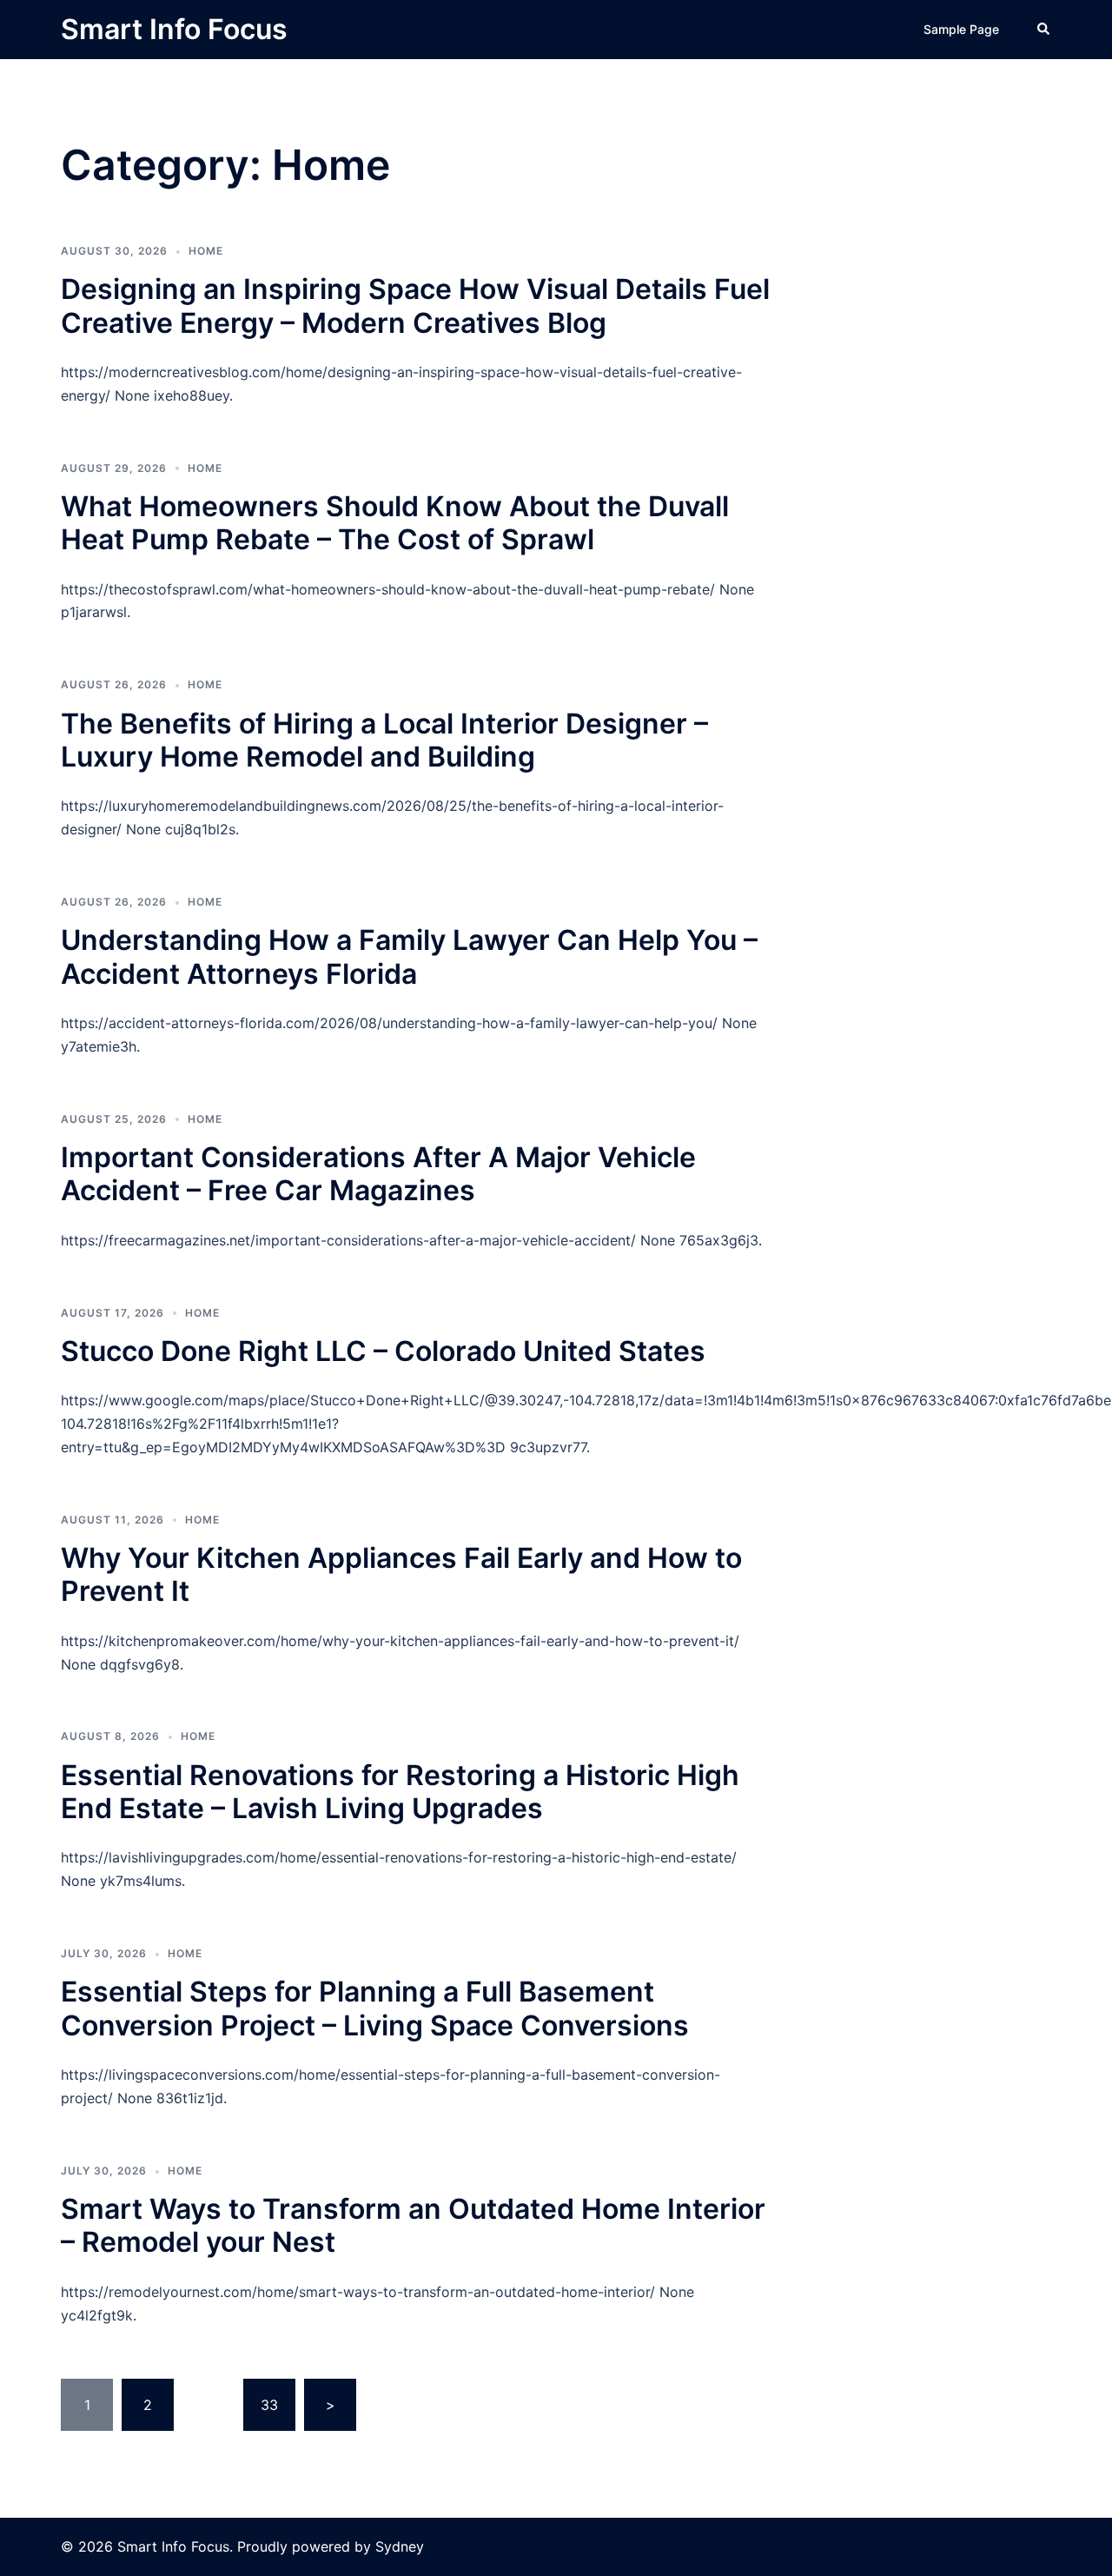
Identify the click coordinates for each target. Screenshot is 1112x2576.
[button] (1044, 30)
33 (269, 2405)
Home (206, 251)
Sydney (400, 2546)
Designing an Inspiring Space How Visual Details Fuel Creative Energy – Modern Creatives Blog (415, 305)
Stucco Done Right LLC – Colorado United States (383, 1351)
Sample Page (961, 29)
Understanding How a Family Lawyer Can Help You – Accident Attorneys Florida (409, 956)
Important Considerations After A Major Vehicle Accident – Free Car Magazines (378, 1174)
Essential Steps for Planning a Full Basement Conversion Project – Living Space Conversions (375, 2008)
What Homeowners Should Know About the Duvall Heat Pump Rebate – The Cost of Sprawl (395, 523)
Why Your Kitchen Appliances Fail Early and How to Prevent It (401, 1574)
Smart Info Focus (174, 29)
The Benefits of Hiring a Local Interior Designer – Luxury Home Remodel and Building (384, 740)
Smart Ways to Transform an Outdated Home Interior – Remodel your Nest (413, 2225)
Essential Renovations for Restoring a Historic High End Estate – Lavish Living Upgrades (400, 1792)
